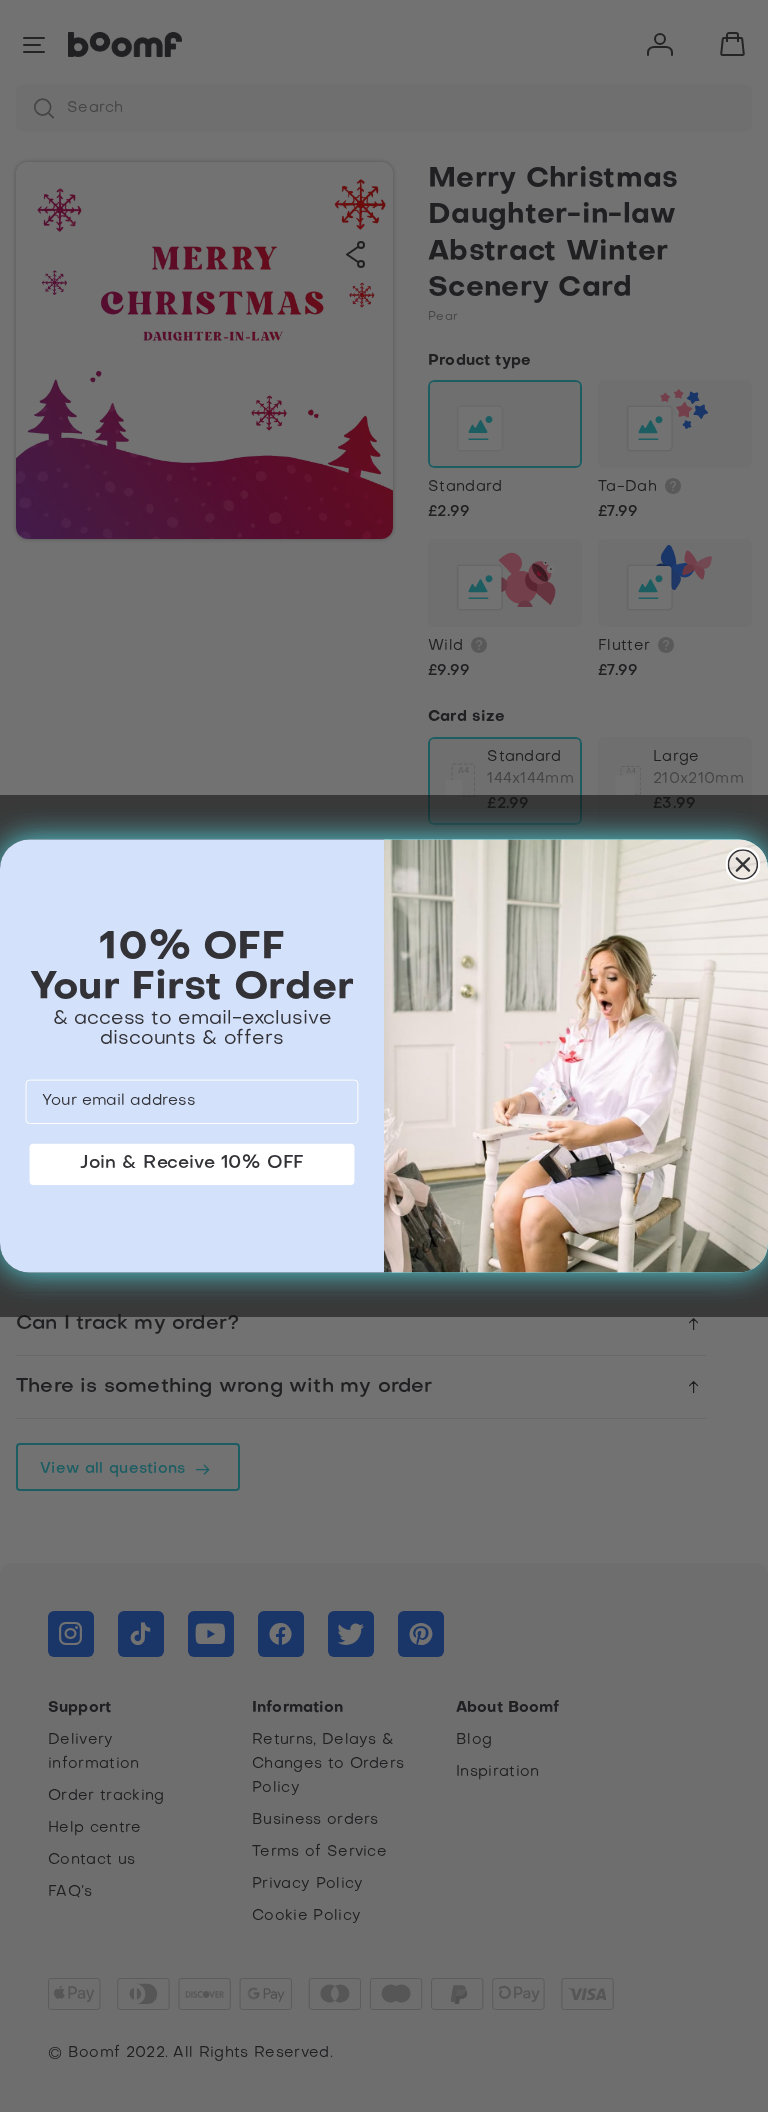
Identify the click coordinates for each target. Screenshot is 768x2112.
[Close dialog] (743, 864)
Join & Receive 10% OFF (192, 1163)
